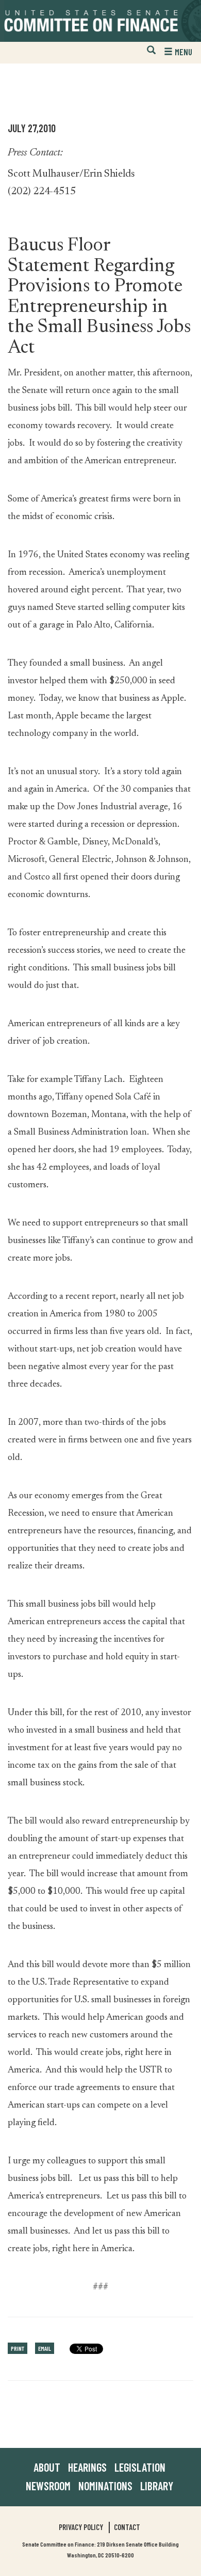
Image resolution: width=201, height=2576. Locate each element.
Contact (127, 2527)
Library (157, 2486)
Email (45, 2348)
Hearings (87, 2467)
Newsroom (48, 2486)
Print (18, 2348)
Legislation (140, 2467)
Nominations (105, 2486)
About (47, 2467)
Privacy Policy (81, 2527)
